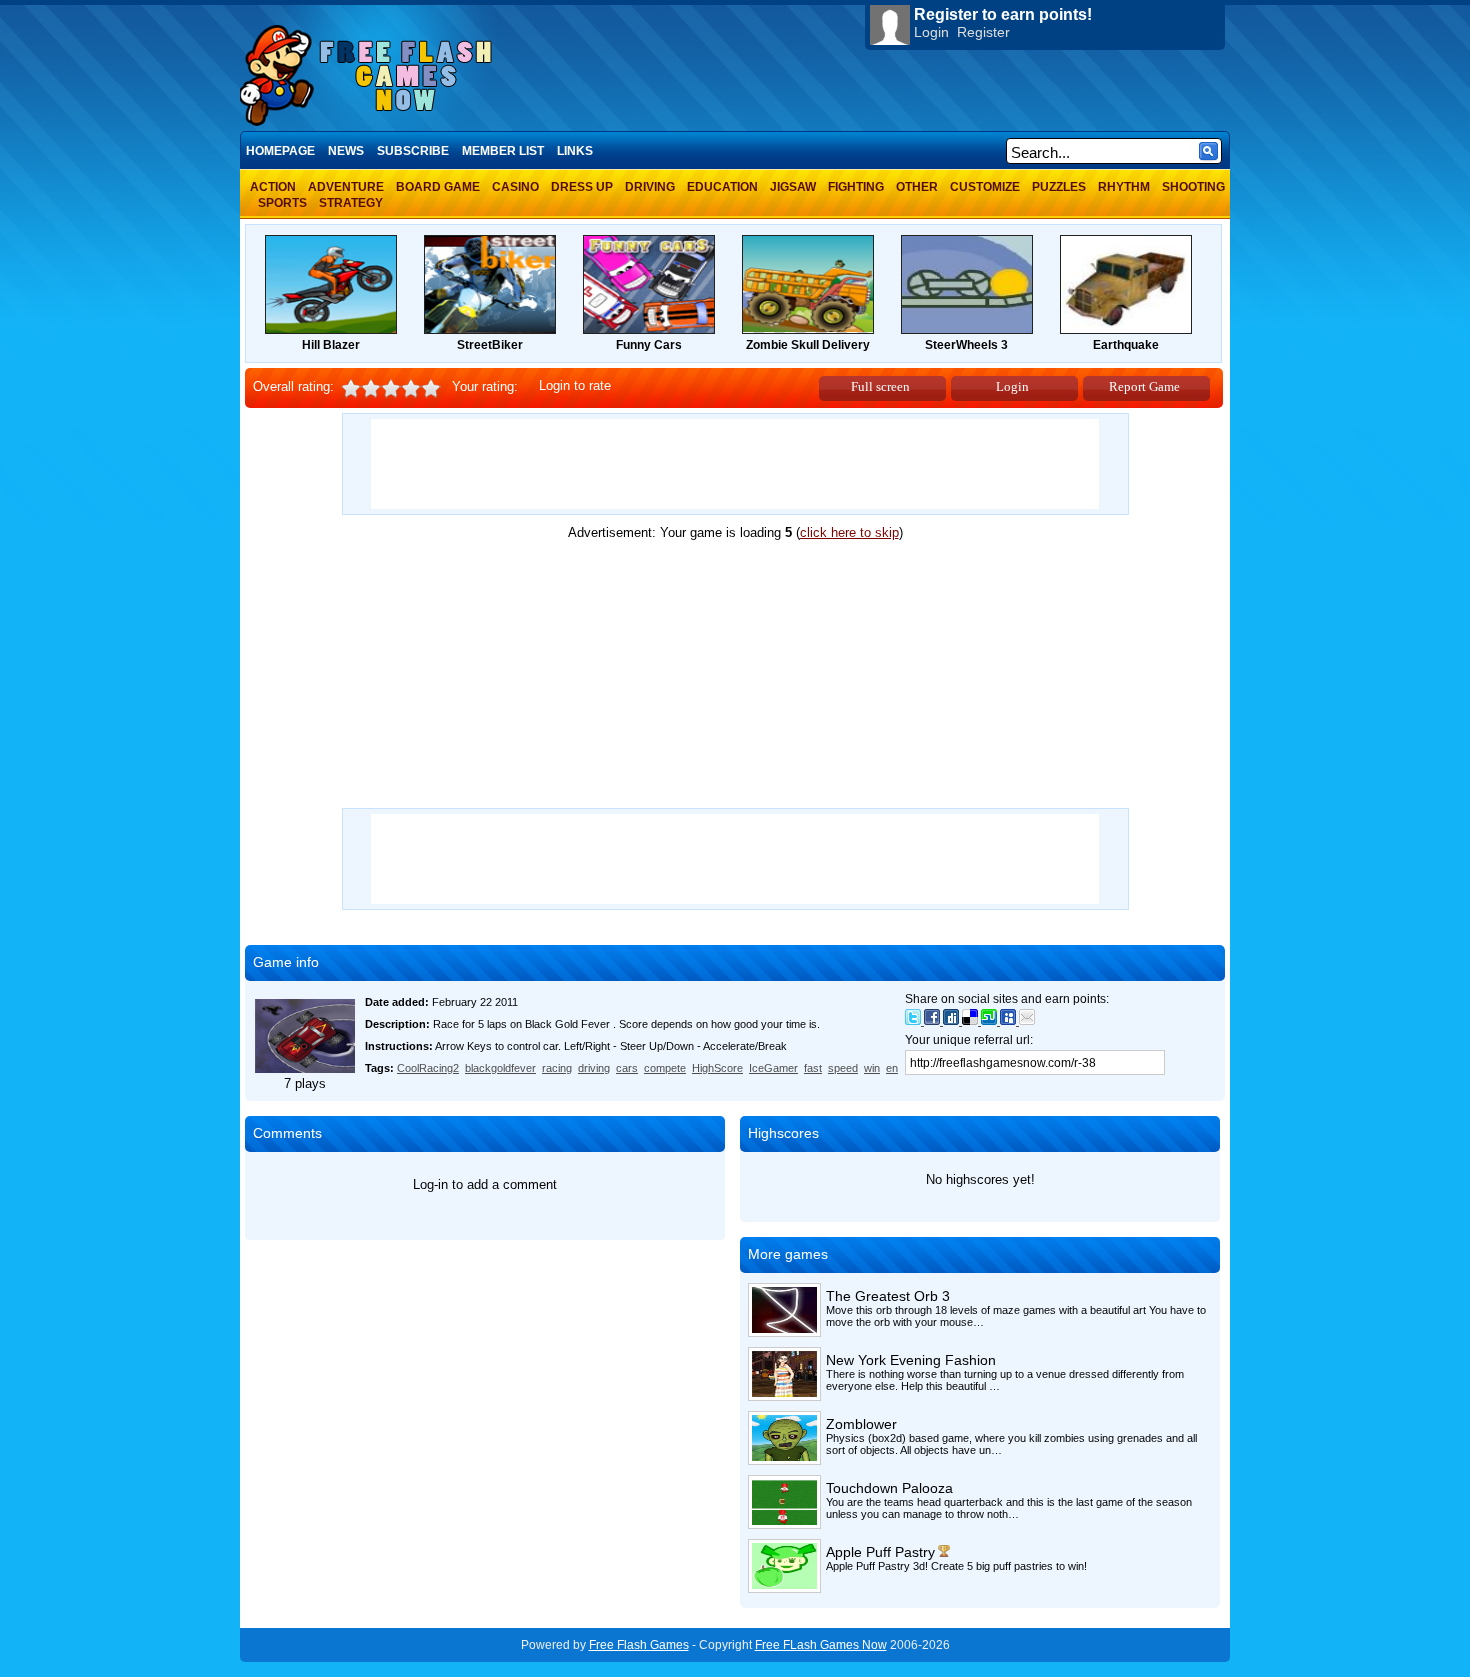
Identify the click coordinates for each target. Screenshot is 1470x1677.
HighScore (717, 1068)
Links (575, 151)
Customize (985, 187)
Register (983, 32)
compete (665, 1068)
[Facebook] (933, 1021)
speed (843, 1068)
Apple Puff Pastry (880, 1552)
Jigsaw (793, 187)
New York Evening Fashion (911, 1360)
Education (722, 187)
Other (917, 187)
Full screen (880, 386)
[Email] (1027, 1021)
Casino (515, 187)
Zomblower (861, 1424)
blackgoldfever (500, 1068)
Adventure (346, 187)
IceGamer (773, 1068)
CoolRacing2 (428, 1068)
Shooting (1193, 187)
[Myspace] (1009, 1021)
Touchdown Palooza (889, 1488)
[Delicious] (971, 1021)
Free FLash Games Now (821, 1645)
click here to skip (849, 532)
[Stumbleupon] (990, 1021)
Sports (282, 203)
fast (813, 1068)
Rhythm (1124, 187)
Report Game (1144, 386)
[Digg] (952, 1021)
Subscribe (413, 151)
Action (273, 187)
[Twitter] (914, 1021)
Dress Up (582, 187)
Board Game (438, 187)
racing (557, 1068)
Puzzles (1059, 187)
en (892, 1068)
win (872, 1068)
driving (594, 1068)
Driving (650, 187)
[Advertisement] (735, 464)
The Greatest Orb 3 (888, 1296)
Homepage (280, 151)
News (346, 151)
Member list (503, 151)
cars (627, 1068)
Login (931, 32)
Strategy (351, 203)
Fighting (856, 187)
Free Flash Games (639, 1645)
